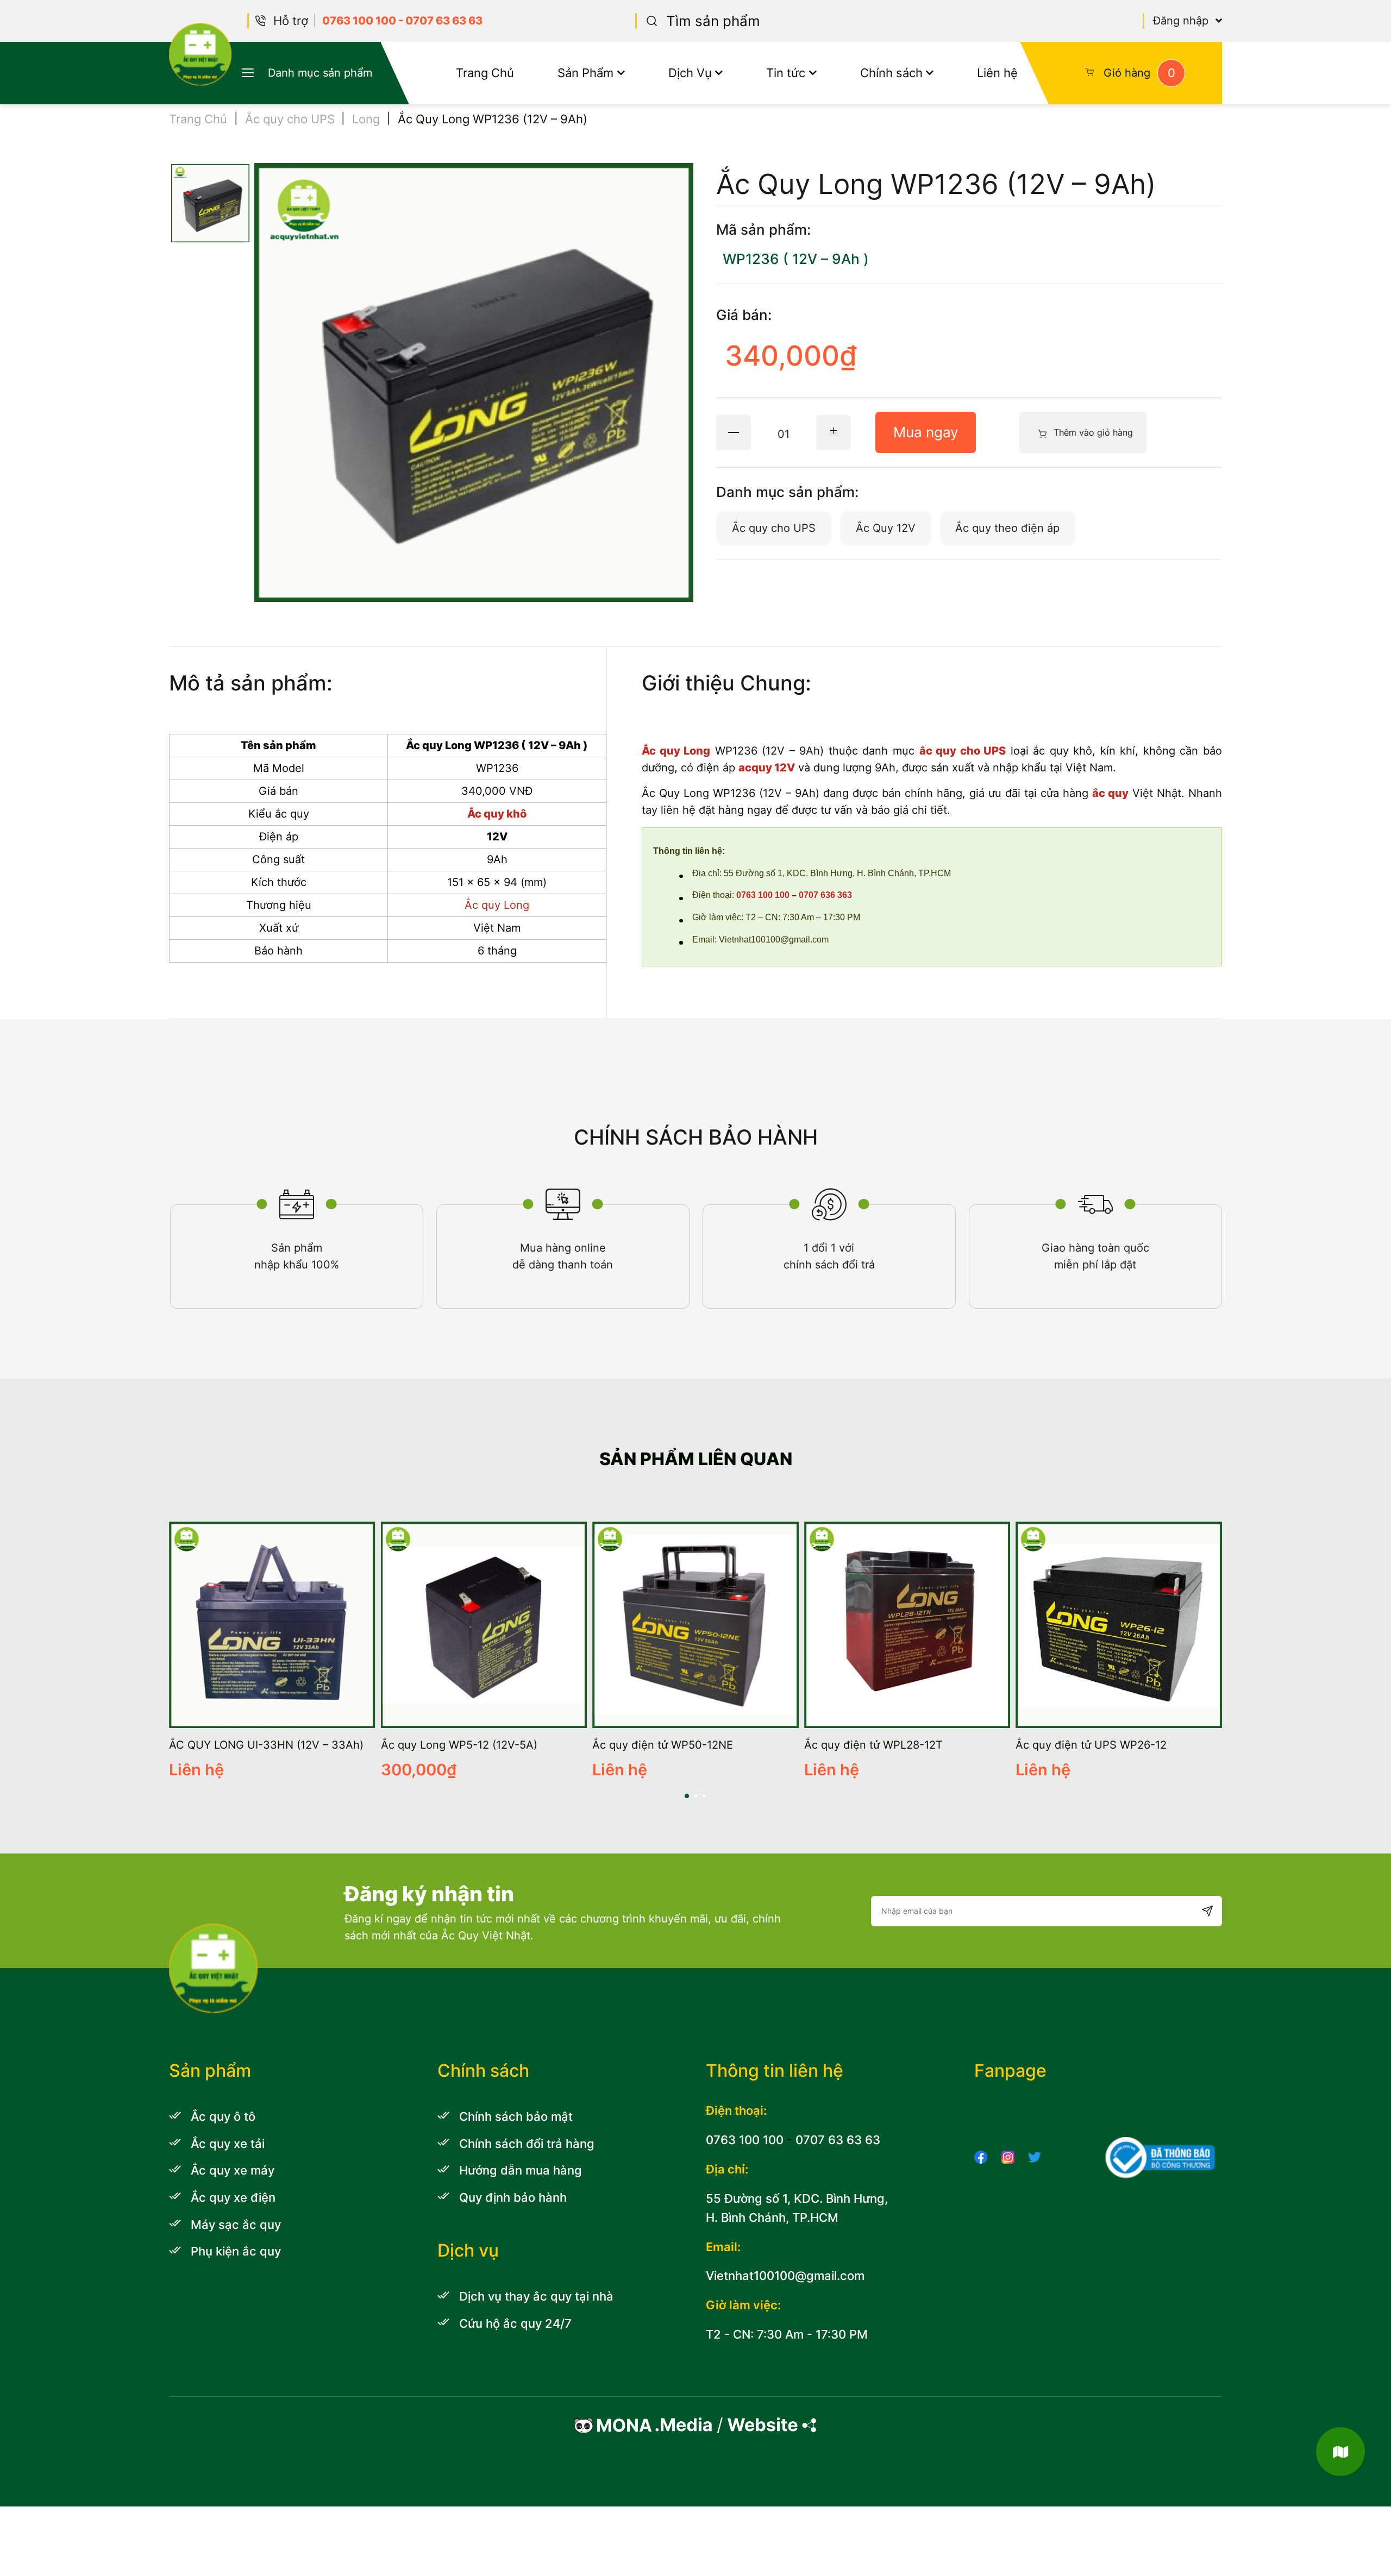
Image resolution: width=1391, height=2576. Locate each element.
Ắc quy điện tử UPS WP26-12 (1091, 1745)
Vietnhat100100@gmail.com (785, 2275)
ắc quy (1110, 793)
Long (366, 119)
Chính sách (891, 73)
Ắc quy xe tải (228, 2143)
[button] (687, 1796)
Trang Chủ (485, 73)
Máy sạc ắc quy (236, 2224)
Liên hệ (997, 73)
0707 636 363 (825, 895)
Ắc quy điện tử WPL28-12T (873, 1745)
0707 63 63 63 (444, 21)
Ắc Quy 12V (886, 528)
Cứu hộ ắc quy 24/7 (515, 2323)
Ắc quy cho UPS (290, 119)
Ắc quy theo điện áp (1007, 528)
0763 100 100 (359, 21)
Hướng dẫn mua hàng (521, 2170)
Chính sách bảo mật (516, 2116)
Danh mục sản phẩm (320, 73)
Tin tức (786, 73)
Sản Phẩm (585, 73)
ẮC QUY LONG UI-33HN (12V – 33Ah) (266, 1745)
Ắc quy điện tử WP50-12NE (663, 1745)
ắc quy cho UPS (963, 751)
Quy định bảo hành (513, 2197)
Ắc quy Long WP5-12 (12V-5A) (459, 1745)
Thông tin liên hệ (775, 2071)
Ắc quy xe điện (233, 2197)
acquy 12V (767, 768)
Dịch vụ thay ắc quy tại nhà (536, 2296)
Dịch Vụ (690, 73)
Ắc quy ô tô (223, 2116)
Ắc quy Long (676, 751)
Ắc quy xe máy (233, 2170)
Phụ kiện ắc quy (236, 2251)
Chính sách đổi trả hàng (527, 2143)
